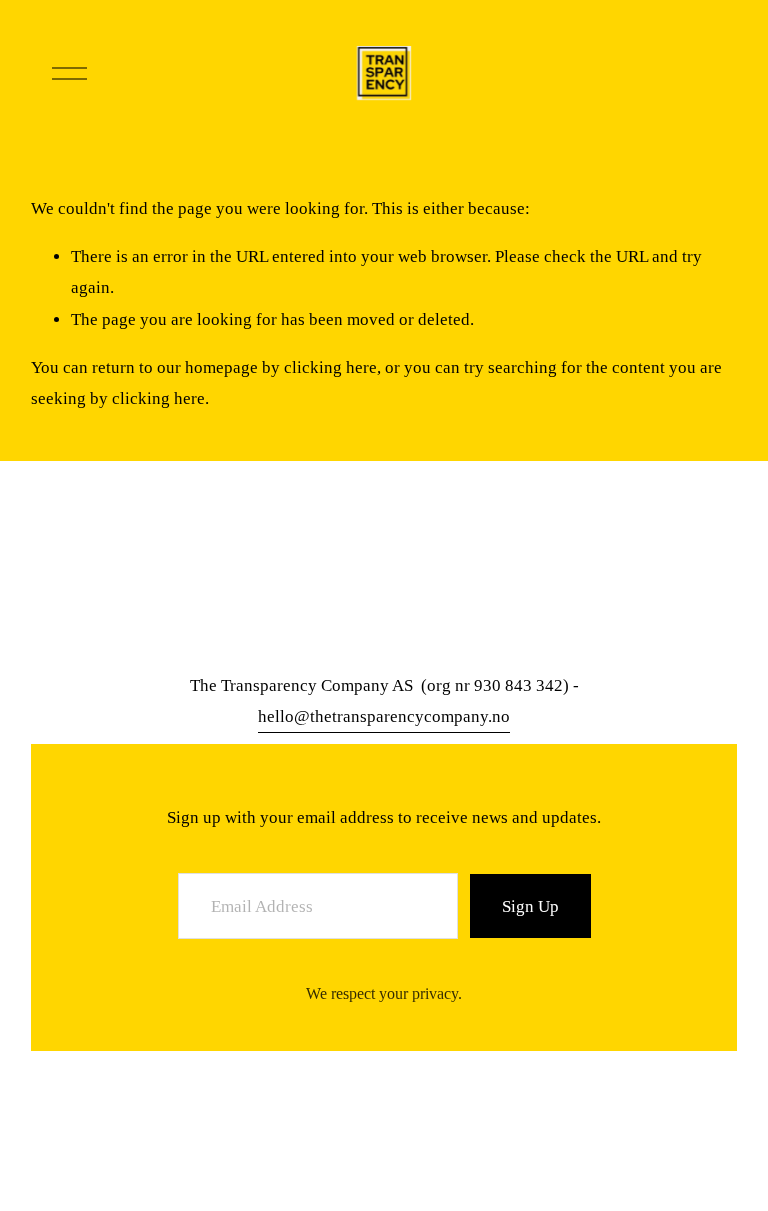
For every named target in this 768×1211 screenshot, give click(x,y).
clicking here (330, 367)
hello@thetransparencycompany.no (384, 716)
